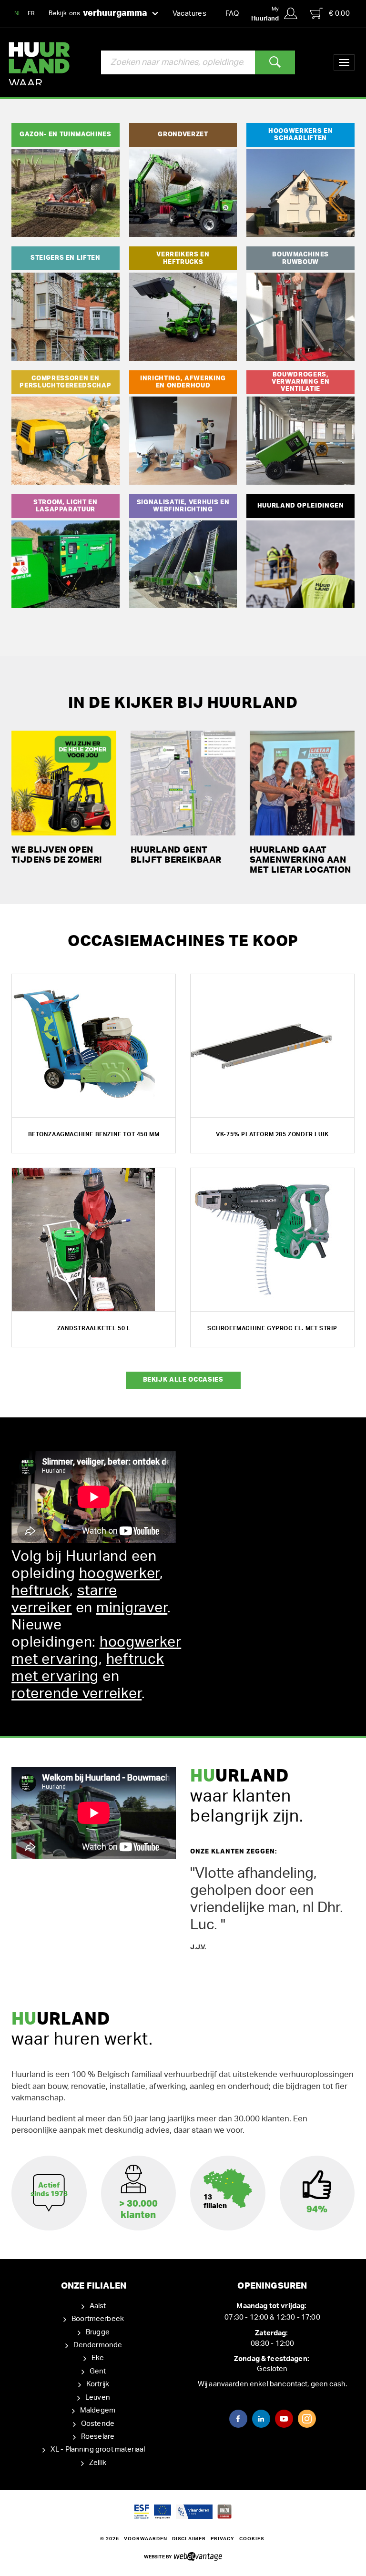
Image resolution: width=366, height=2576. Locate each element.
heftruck (41, 1591)
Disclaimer (189, 2539)
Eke (98, 2358)
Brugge (98, 2332)
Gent (98, 2371)
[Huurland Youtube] (284, 2419)
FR (31, 13)
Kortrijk (98, 2384)
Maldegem (98, 2410)
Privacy (223, 2539)
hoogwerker (120, 1574)
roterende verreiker (76, 1694)
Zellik (98, 2463)
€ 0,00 (339, 14)
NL (18, 13)
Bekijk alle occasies (183, 1380)
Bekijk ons (98, 13)
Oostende (98, 2424)
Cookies (252, 2539)
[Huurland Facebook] (238, 2419)
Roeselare (98, 2437)
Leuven (98, 2398)
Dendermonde (98, 2345)
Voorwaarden (146, 2539)
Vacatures (189, 14)
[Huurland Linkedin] (261, 2419)
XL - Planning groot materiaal (98, 2449)
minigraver (132, 1608)
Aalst (98, 2306)
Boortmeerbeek (98, 2319)
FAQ (232, 14)
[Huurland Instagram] (307, 2419)
